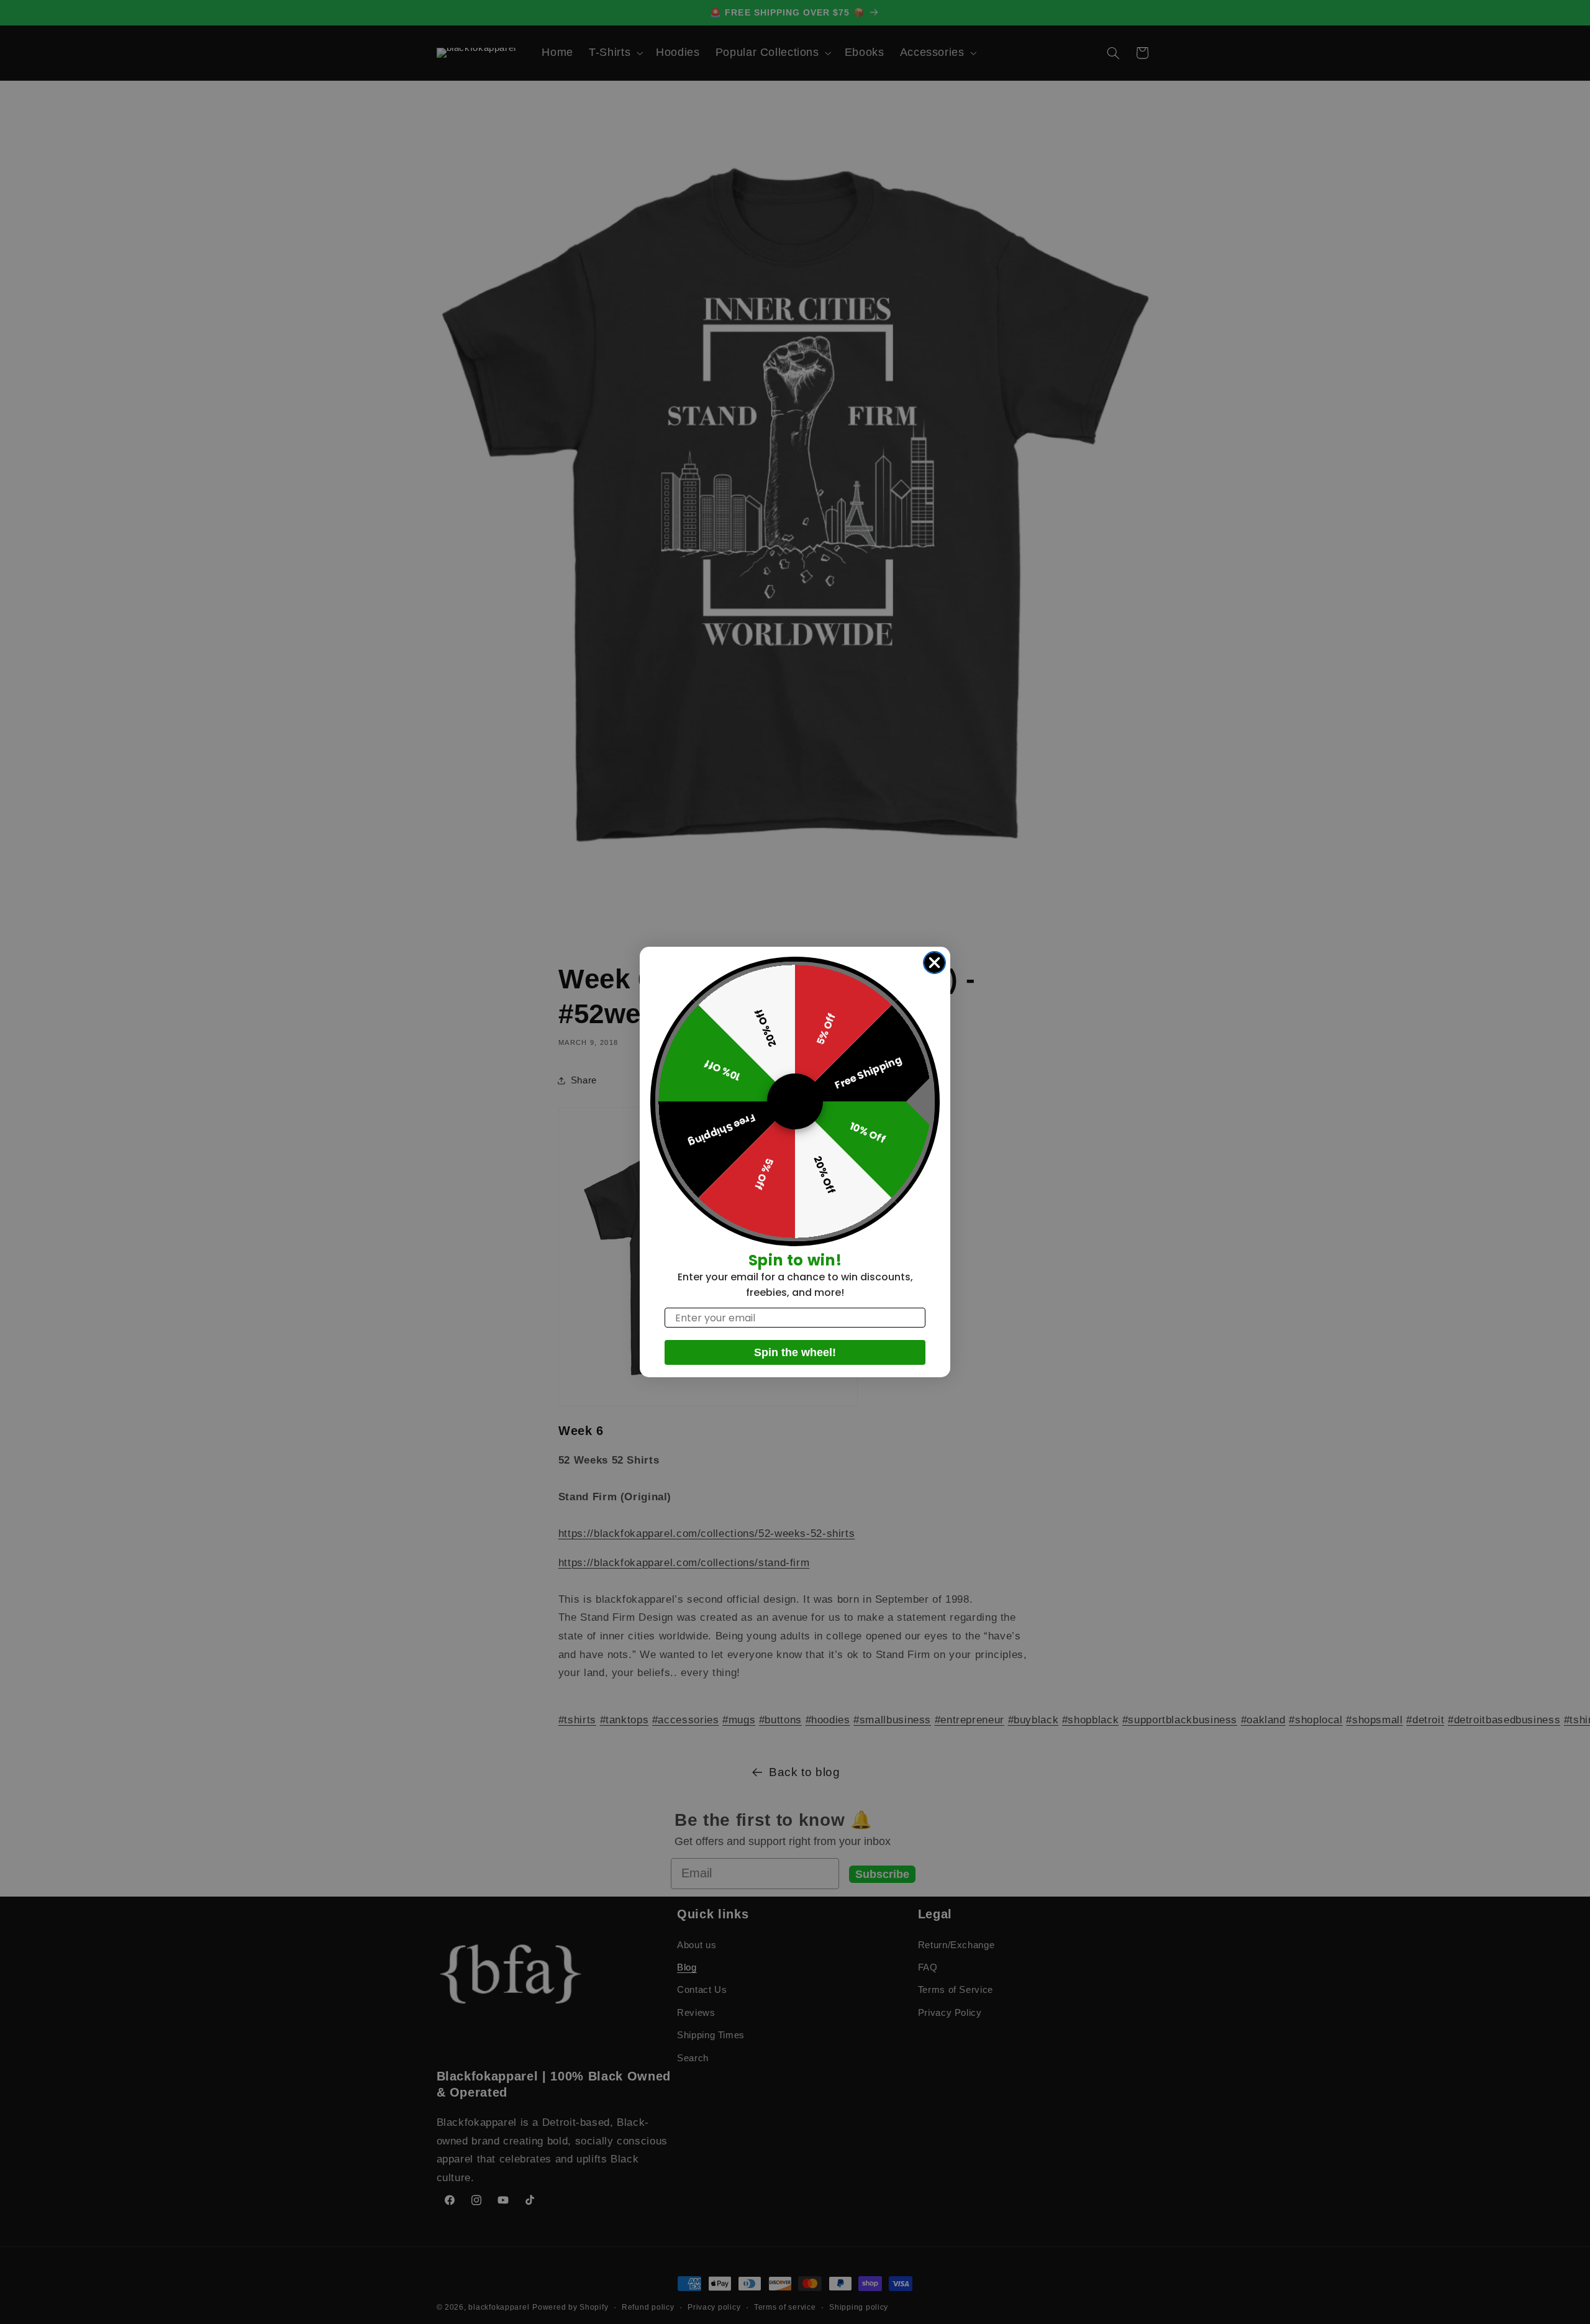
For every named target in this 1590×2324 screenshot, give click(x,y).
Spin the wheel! (795, 1352)
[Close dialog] (934, 963)
